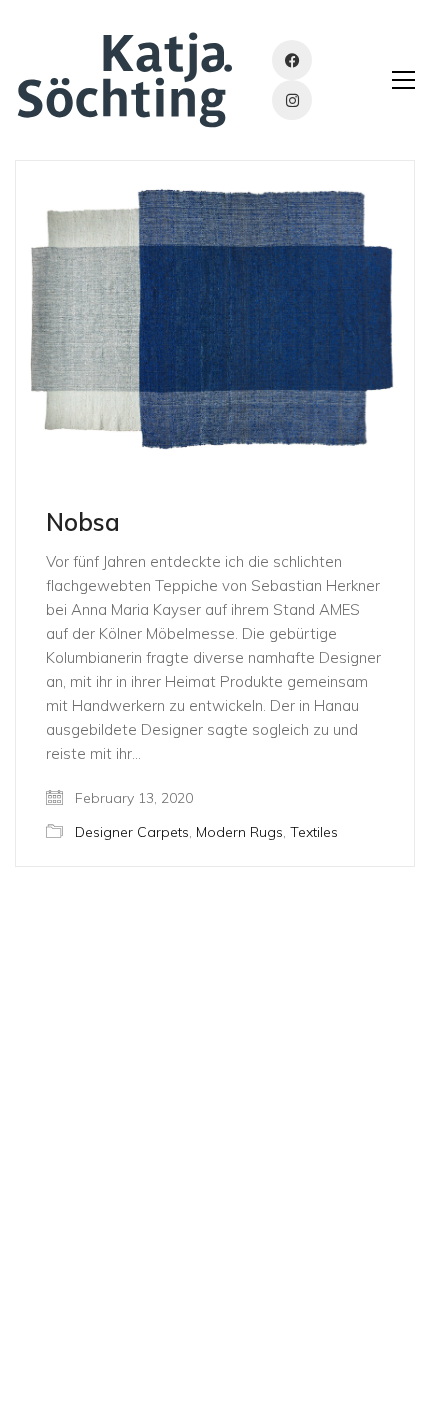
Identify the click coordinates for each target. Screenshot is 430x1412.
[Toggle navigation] (403, 80)
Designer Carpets (132, 832)
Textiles (314, 832)
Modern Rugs (239, 832)
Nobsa (83, 522)
